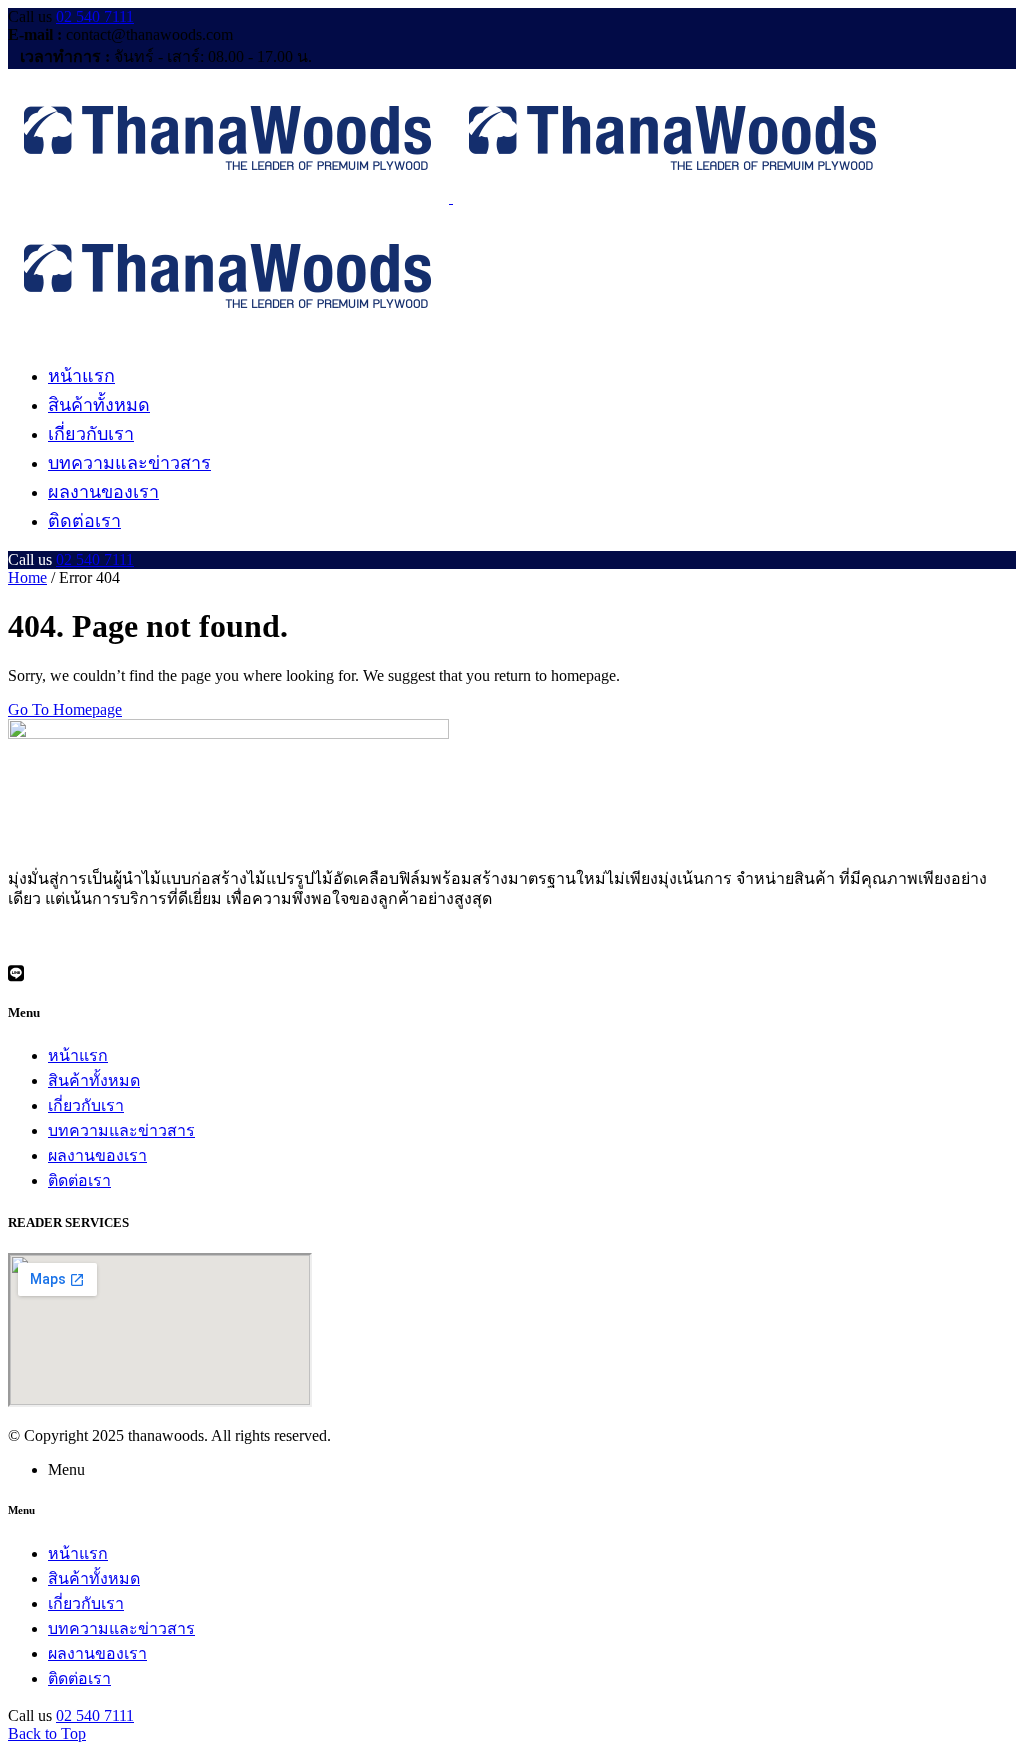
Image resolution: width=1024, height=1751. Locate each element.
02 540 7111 (95, 16)
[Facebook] (512, 934)
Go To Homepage (65, 709)
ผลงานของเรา (97, 1155)
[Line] (512, 972)
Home (27, 577)
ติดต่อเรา (79, 1180)
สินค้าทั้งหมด (94, 1080)
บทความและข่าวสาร (121, 1130)
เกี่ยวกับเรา (86, 1105)
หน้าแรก (78, 1055)
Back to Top (47, 1733)
